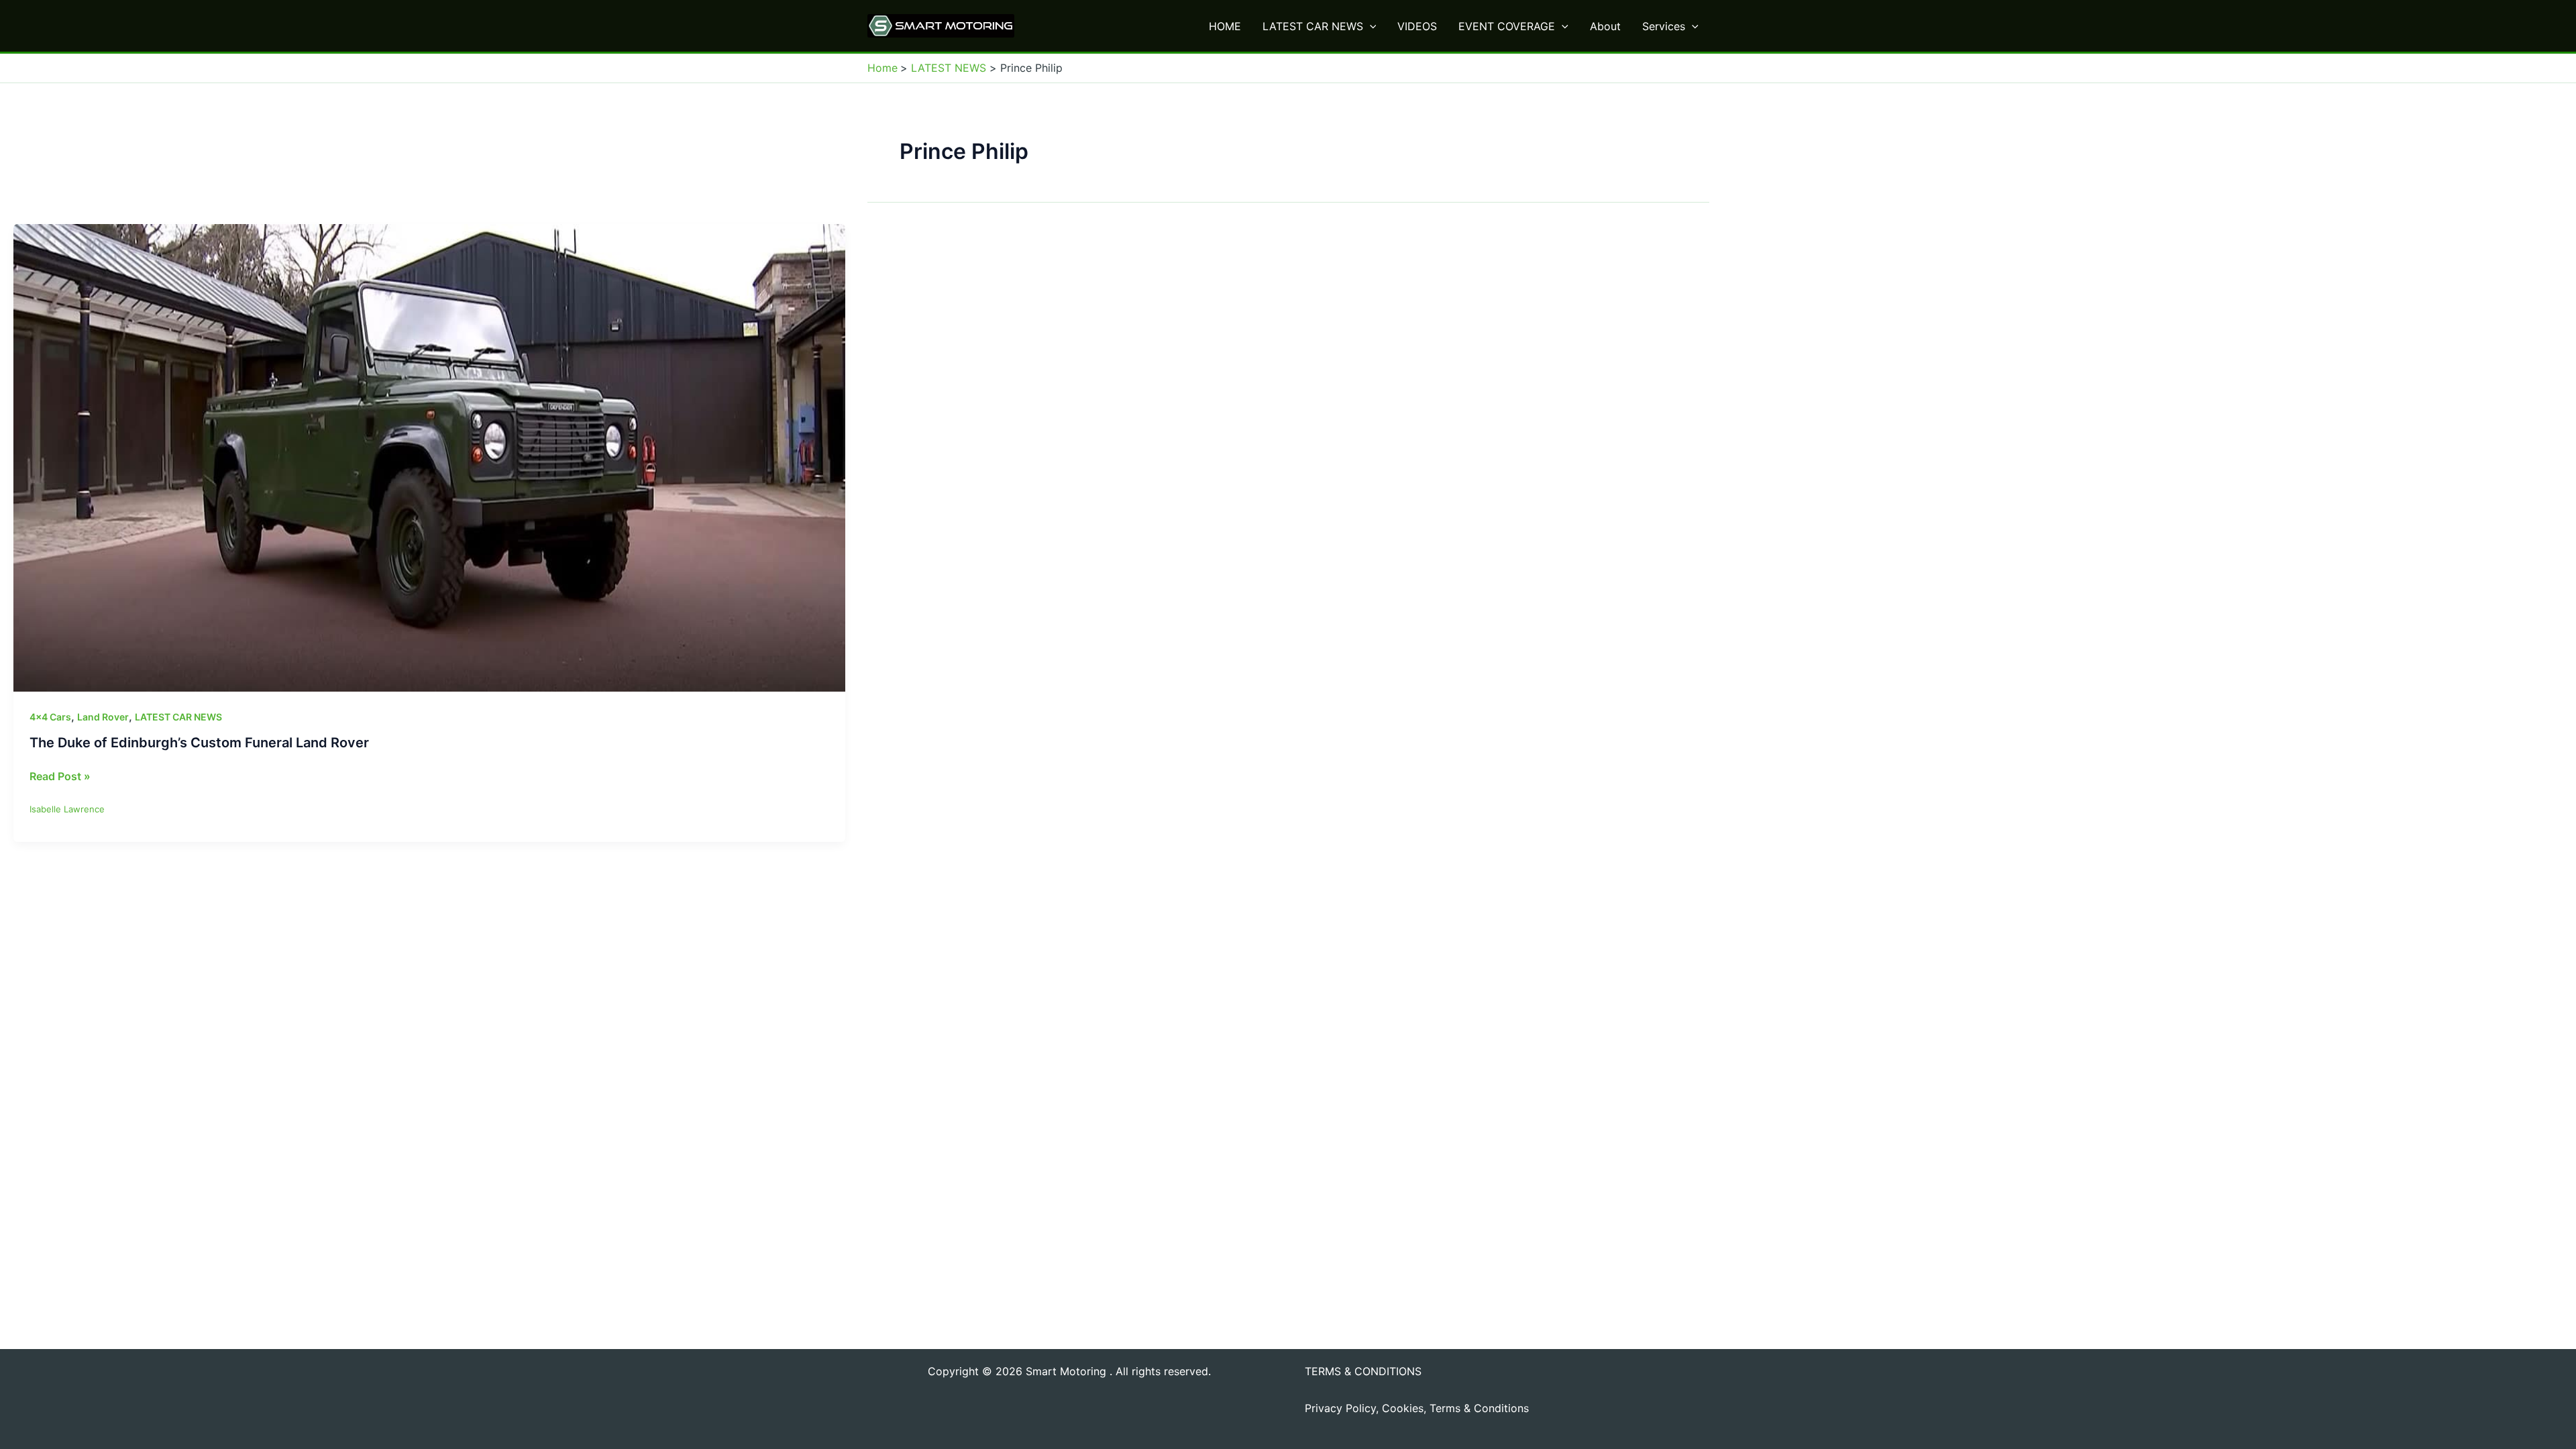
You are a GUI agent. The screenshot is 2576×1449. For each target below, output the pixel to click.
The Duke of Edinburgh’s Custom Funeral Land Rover (199, 743)
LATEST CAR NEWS (1313, 26)
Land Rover (103, 717)
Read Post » (60, 777)
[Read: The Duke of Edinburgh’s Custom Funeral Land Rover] (429, 457)
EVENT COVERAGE (1507, 26)
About (1605, 26)
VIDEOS (1417, 26)
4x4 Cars (50, 717)
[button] (1370, 26)
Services (1664, 26)
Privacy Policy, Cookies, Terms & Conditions (1417, 1408)
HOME (1225, 26)
